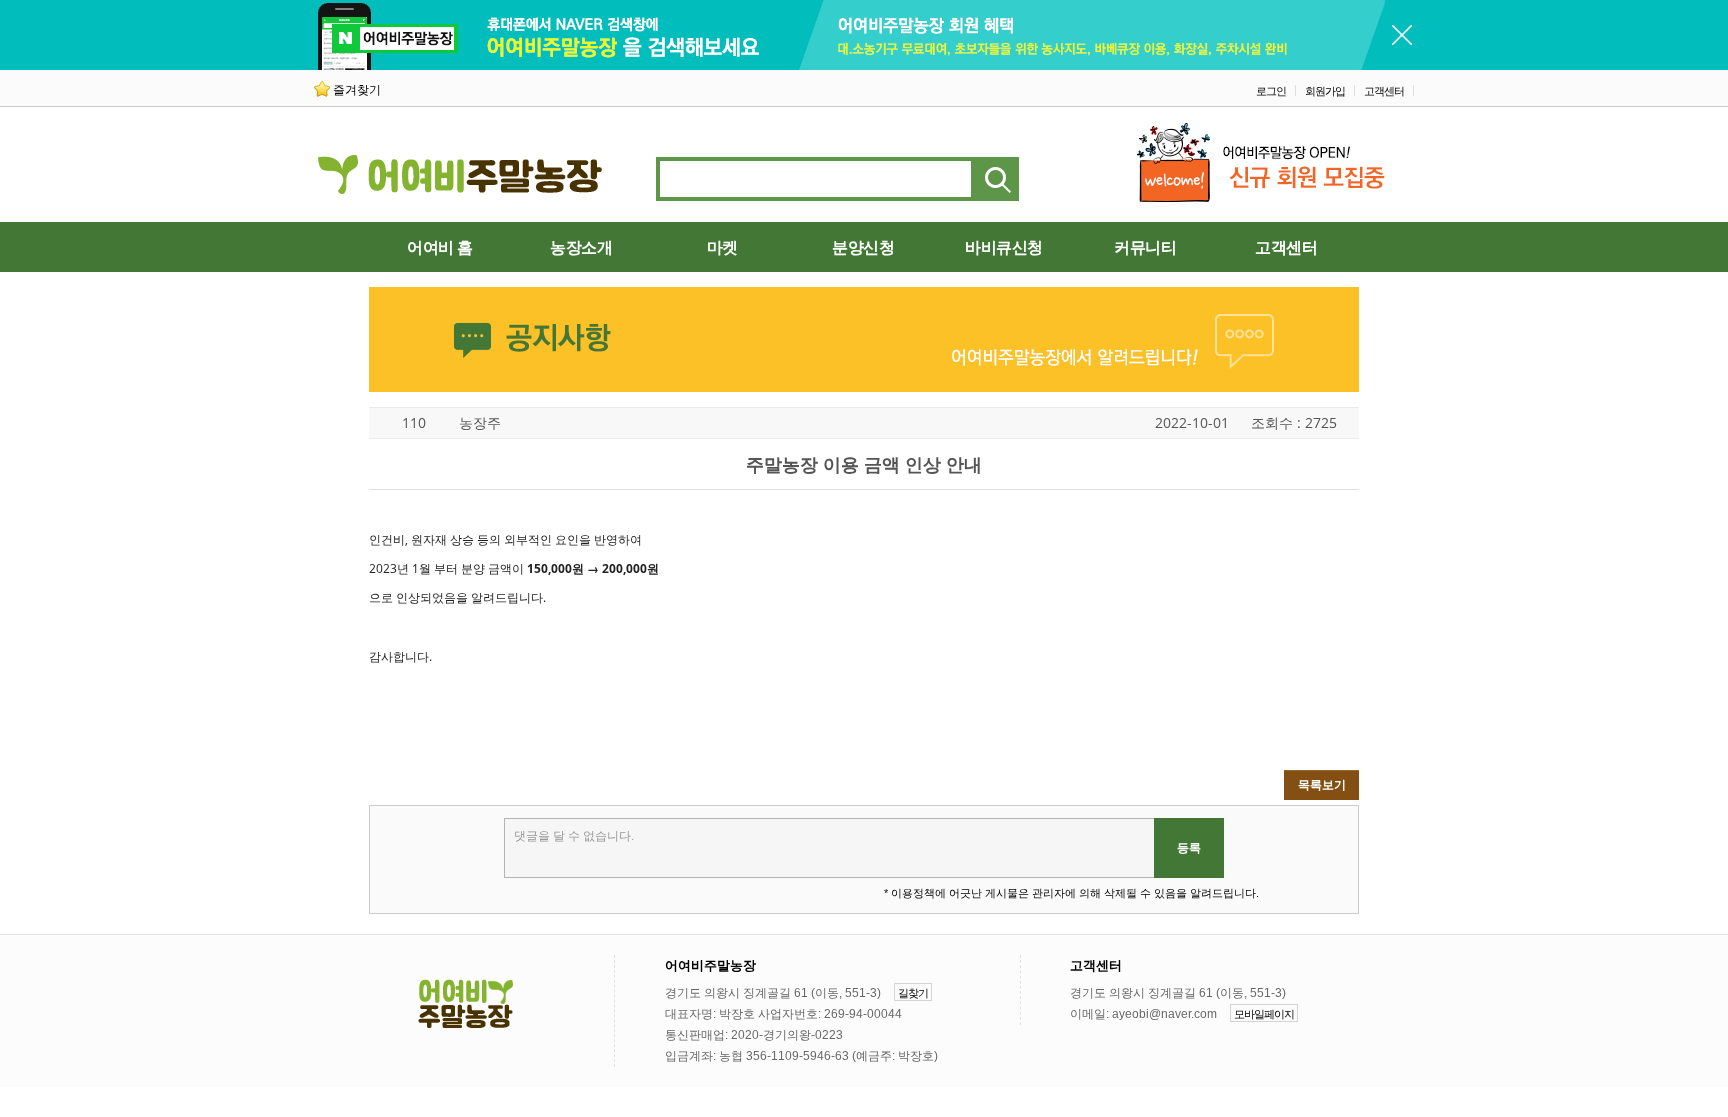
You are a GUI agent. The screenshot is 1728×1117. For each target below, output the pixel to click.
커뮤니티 (1145, 247)
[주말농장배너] (849, 66)
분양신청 (863, 247)
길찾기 (913, 993)
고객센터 (1384, 91)
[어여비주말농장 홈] (464, 1005)
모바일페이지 (1264, 1014)
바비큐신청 (1004, 247)
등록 (1189, 848)
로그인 (1271, 91)
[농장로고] (462, 185)
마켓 (722, 247)
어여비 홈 (440, 247)
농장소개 (581, 247)
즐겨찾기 (357, 90)
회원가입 (1325, 91)
